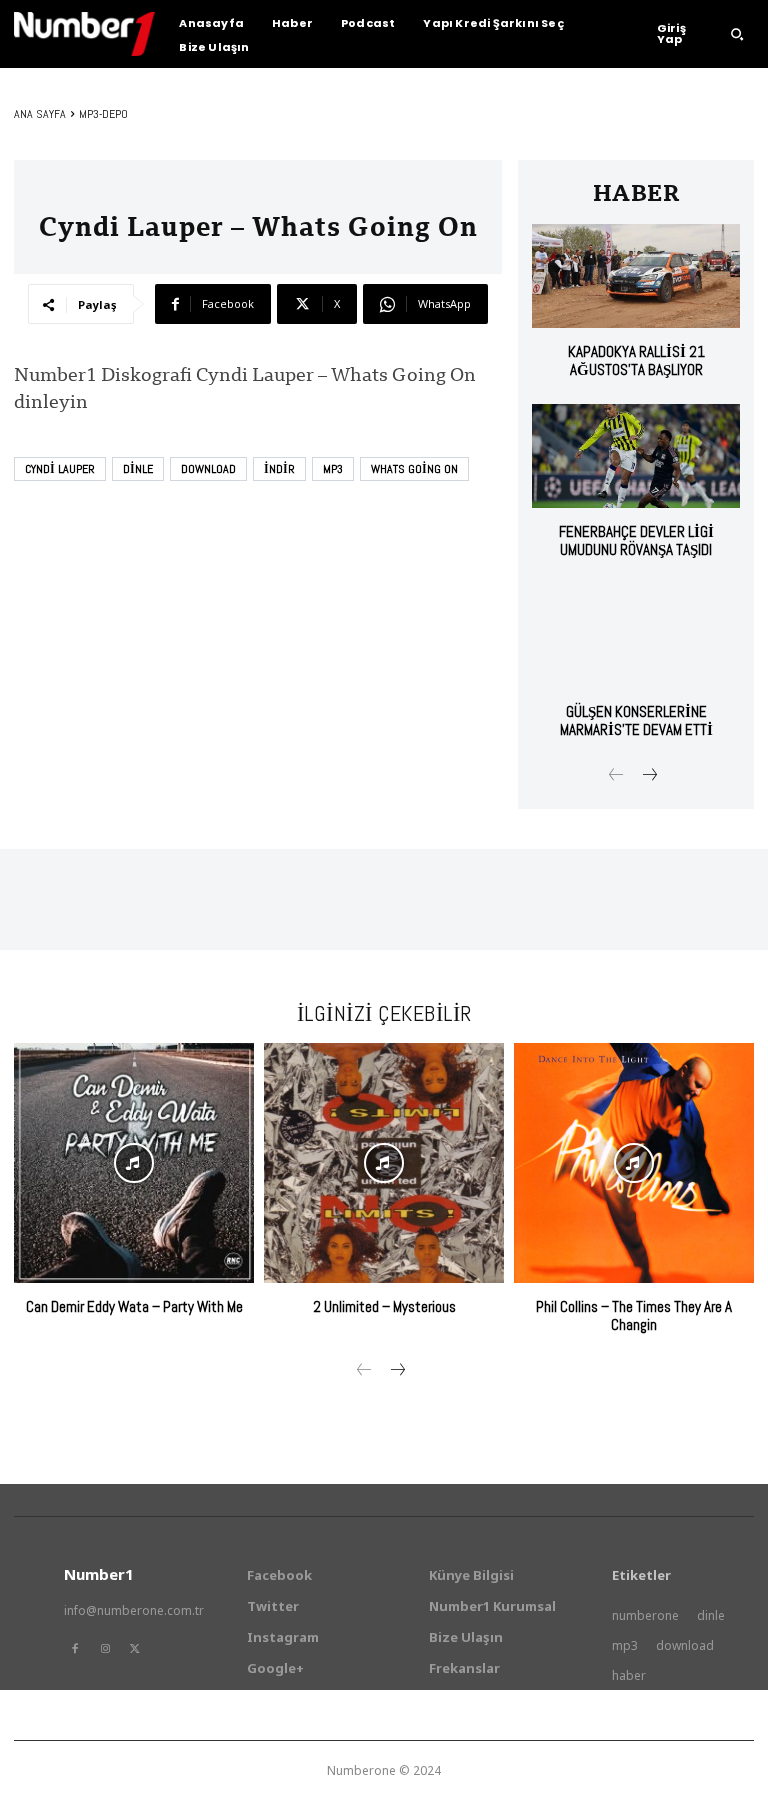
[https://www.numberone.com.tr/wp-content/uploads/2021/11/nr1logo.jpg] (84, 34)
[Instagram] (105, 1649)
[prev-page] (616, 776)
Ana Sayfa (40, 114)
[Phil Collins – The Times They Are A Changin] (634, 1163)
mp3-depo (103, 114)
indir (279, 469)
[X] (135, 1649)
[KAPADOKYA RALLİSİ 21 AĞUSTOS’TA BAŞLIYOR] (636, 276)
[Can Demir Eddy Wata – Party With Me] (134, 1163)
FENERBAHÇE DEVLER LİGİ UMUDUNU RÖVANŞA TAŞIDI (636, 540)
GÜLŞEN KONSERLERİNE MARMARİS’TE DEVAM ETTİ (636, 720)
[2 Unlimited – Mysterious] (384, 1163)
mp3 (333, 469)
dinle (138, 469)
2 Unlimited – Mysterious (384, 1306)
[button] (737, 34)
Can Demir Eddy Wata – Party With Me (134, 1306)
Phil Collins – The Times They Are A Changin (634, 1315)
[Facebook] (75, 1649)
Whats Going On (414, 469)
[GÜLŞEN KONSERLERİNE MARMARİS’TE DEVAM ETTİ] (636, 636)
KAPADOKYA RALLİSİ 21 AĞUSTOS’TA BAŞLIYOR (636, 360)
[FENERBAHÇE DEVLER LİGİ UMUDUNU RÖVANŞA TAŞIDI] (636, 456)
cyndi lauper (60, 469)
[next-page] (648, 776)
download (208, 469)
